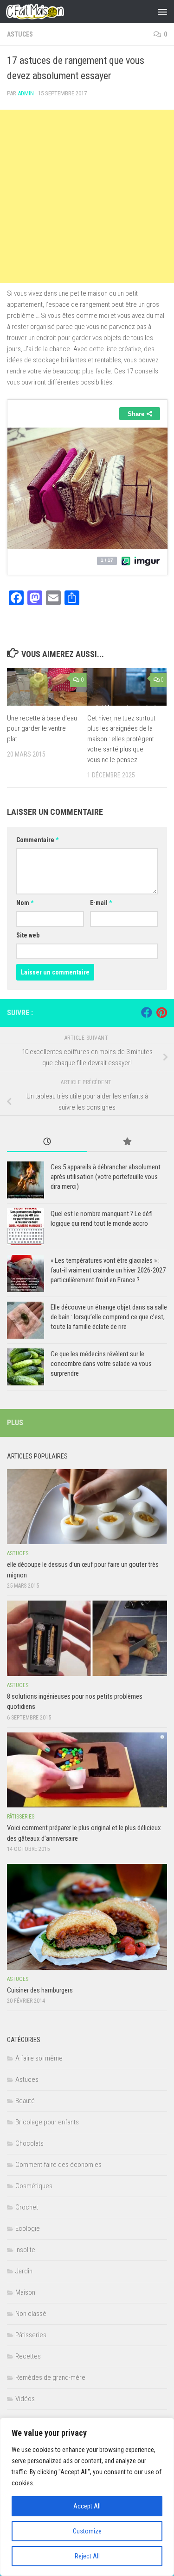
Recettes (28, 2356)
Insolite (25, 2250)
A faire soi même (39, 2058)
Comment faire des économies (58, 2165)
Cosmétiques (34, 2186)
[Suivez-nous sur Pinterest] (161, 1012)
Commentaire (37, 840)
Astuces (20, 34)
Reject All (87, 2556)
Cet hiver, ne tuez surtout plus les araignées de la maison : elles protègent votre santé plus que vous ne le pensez (121, 739)
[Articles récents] (47, 1142)
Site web (28, 935)
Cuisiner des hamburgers (40, 1990)
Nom (25, 903)
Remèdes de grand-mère (50, 2377)
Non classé (31, 2314)
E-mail (101, 903)
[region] (87, 2497)
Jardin (24, 2271)
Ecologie (28, 2228)
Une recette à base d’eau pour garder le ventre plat (42, 729)
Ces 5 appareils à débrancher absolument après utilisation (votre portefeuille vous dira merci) (106, 1177)
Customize (87, 2531)
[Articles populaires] (127, 1142)
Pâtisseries (21, 1817)
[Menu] (162, 12)
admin (26, 93)
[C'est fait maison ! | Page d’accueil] (45, 12)
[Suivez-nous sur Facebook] (147, 1012)
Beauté (25, 2101)
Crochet (27, 2207)
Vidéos (25, 2399)
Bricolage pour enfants (47, 2122)
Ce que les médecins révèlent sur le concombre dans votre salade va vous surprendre (101, 1364)
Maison (25, 2292)
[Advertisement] (87, 196)
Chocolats (29, 2143)
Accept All (87, 2506)
